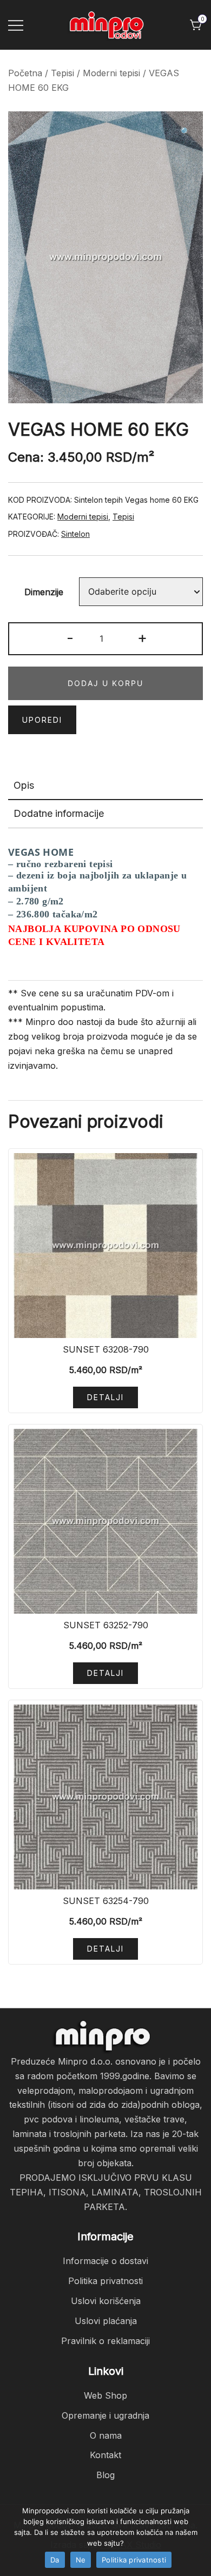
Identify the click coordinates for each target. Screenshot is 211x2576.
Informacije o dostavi (105, 2261)
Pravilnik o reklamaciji (105, 2341)
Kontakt (105, 2455)
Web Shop (105, 2395)
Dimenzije (44, 592)
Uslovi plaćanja (106, 2321)
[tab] (105, 786)
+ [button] (142, 638)
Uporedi (42, 720)
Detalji (105, 1397)
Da (55, 2560)
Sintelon (75, 534)
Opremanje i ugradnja (105, 2415)
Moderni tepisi (111, 73)
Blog (105, 2475)
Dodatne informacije (59, 813)
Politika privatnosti (105, 2281)
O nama (106, 2435)
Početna (25, 73)
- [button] (70, 638)
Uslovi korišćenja (106, 2301)
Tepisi (62, 73)
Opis (24, 785)
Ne (81, 2560)
